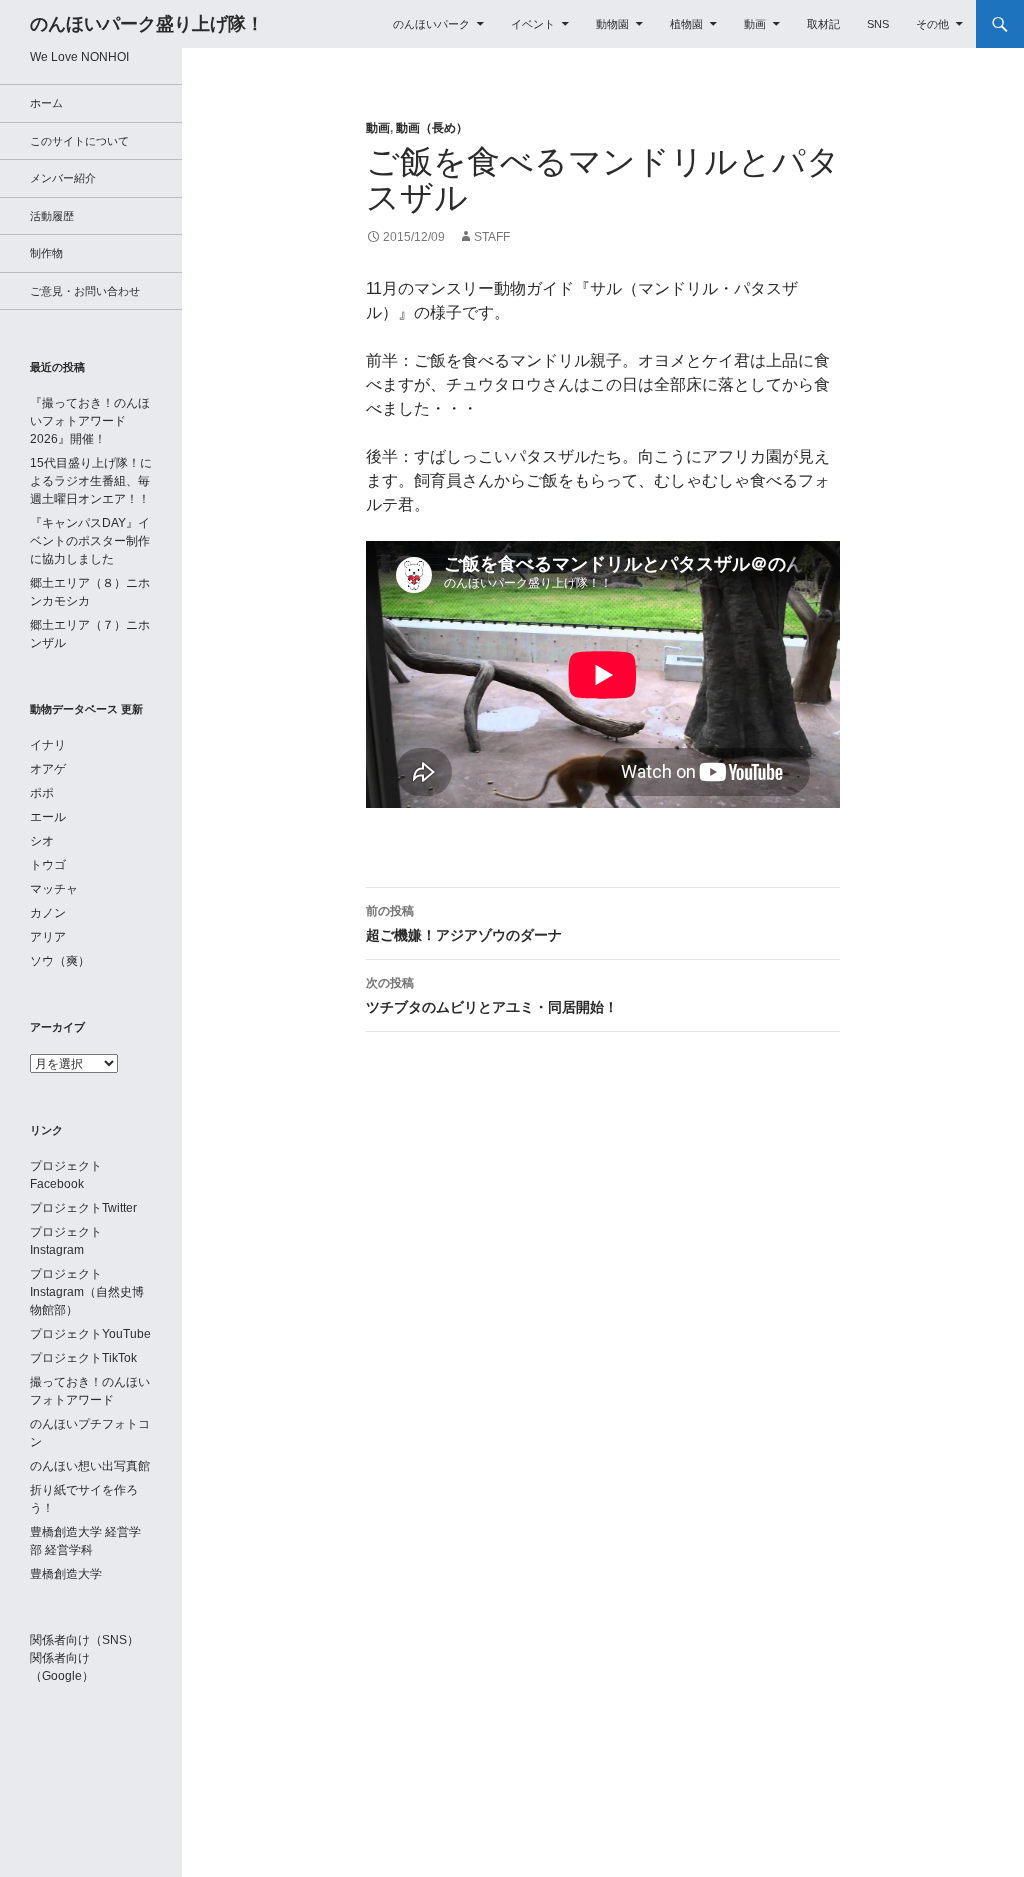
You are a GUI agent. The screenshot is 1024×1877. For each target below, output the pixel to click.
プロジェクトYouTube (90, 1334)
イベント (533, 24)
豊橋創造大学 (66, 1574)
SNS (878, 24)
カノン (48, 913)
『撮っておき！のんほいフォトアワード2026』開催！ (90, 421)
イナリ (48, 745)
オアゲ (48, 769)
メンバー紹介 (63, 178)
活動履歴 (52, 216)
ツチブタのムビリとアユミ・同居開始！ (492, 995)
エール (48, 817)
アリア (48, 937)
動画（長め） (432, 128)
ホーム (46, 103)
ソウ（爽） (60, 961)
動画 (755, 24)
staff (492, 237)
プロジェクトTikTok (83, 1358)
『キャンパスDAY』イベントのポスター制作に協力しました (90, 541)
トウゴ (48, 865)
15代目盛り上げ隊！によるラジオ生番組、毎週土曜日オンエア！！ (91, 481)
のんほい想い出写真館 (90, 1466)
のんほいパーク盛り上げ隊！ (147, 24)
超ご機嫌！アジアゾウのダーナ (464, 923)
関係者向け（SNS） (84, 1640)
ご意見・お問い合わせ (85, 291)
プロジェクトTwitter (83, 1208)
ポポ (42, 793)
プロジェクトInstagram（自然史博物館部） (87, 1292)
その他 (932, 24)
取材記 (823, 24)
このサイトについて (79, 141)
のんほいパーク (431, 24)
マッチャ (54, 889)
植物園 (686, 24)
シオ (42, 841)
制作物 (46, 253)
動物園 (612, 24)
